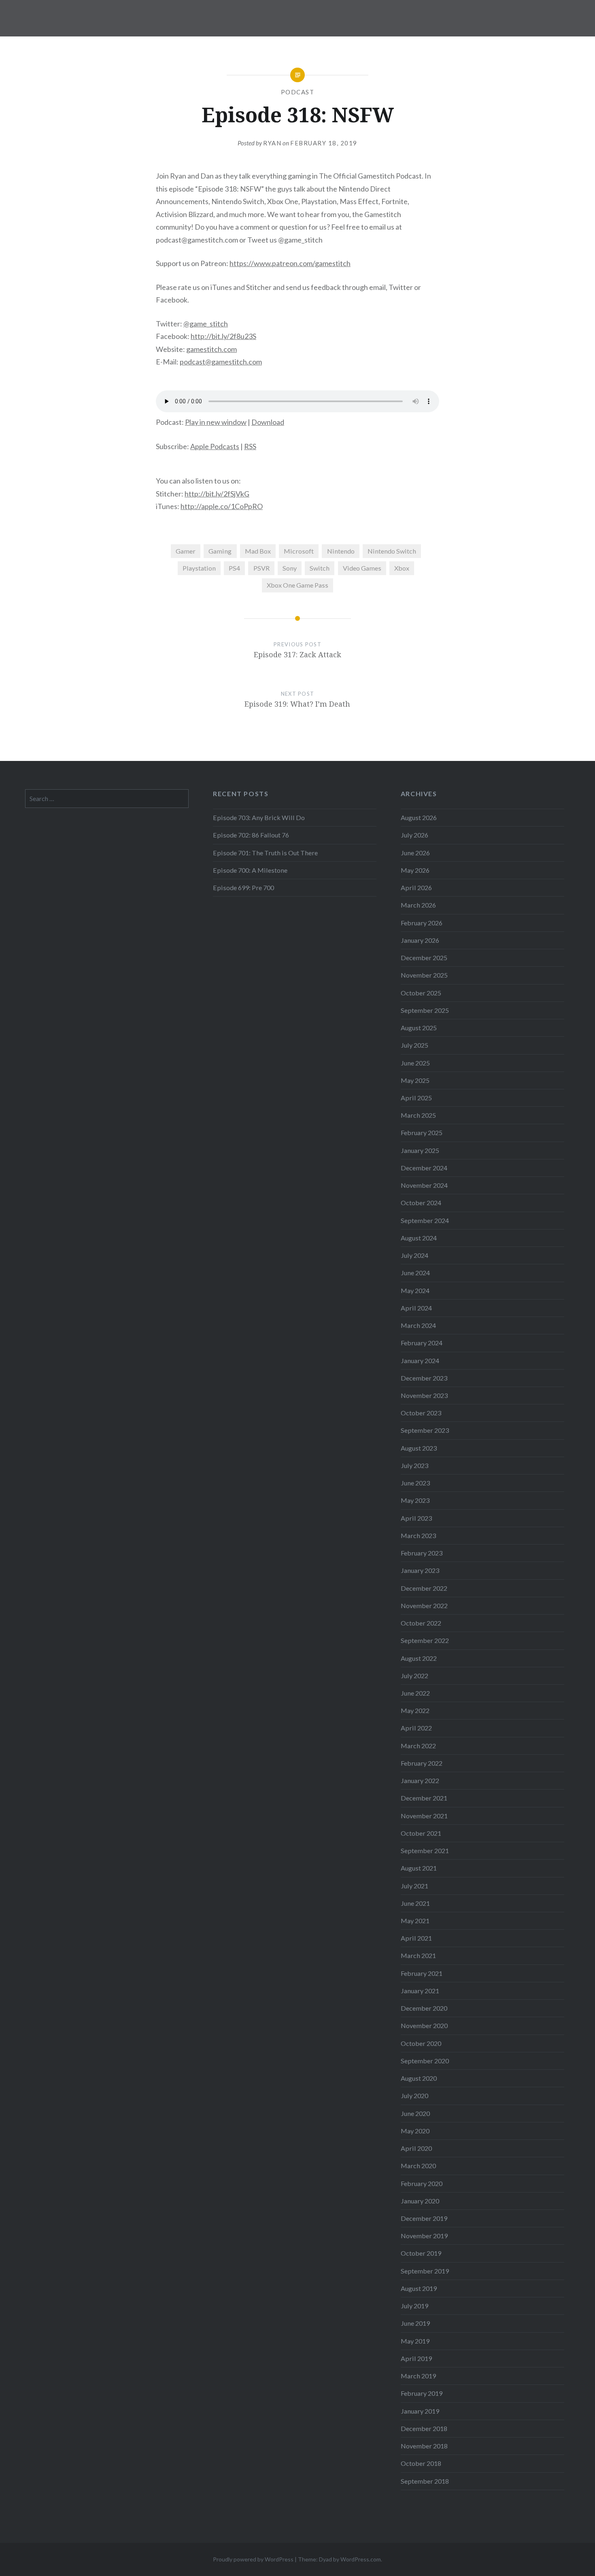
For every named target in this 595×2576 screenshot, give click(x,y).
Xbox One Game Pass (297, 585)
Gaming (220, 551)
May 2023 (415, 1500)
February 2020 (422, 2183)
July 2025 (414, 1045)
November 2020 (424, 2025)
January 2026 (420, 940)
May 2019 (415, 2341)
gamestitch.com (211, 349)
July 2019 (414, 2306)
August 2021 (419, 1868)
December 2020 (424, 2008)
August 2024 (419, 1238)
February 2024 (422, 1343)
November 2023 (424, 1395)
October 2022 (421, 1623)
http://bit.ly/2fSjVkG (217, 494)
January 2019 (420, 2411)
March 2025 (418, 1115)
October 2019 (421, 2253)
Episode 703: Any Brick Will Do (259, 817)
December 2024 (424, 1168)
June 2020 (415, 2113)
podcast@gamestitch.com (221, 362)
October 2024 (421, 1203)
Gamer (186, 551)
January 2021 (420, 1991)
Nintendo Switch (392, 551)
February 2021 (422, 1973)
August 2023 (419, 1448)
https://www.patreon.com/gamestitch (290, 263)
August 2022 (419, 1658)
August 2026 (419, 817)
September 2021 (425, 1851)
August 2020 (419, 2078)
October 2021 (421, 1833)
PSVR (261, 568)
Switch (320, 568)
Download (268, 422)
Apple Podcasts (215, 446)
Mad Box (258, 551)
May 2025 (415, 1080)
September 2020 (425, 2061)
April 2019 (416, 2358)
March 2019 (418, 2376)
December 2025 (424, 958)
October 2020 (421, 2043)
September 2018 (425, 2481)
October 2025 (421, 993)
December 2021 (424, 1798)
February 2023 (422, 1553)
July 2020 (414, 2096)
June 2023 (415, 1483)
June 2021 (415, 1903)
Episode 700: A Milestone (250, 870)
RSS (250, 446)
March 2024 (418, 1325)
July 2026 (414, 835)
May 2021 (415, 1921)
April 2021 (416, 1938)
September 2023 (425, 1430)
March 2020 (418, 2166)
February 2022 (422, 1763)
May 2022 (415, 1710)
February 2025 (422, 1132)
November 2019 (424, 2236)
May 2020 (415, 2131)
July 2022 (414, 1676)
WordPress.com (361, 2559)
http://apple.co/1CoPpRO (222, 506)
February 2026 (422, 923)
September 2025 (425, 1010)
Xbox (402, 568)
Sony (290, 568)
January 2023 (420, 1570)
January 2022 (420, 1780)
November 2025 (424, 975)
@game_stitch (206, 324)
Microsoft (299, 551)
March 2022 (418, 1746)
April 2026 (416, 887)
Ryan (272, 143)
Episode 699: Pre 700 (243, 887)
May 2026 (415, 870)
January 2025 (420, 1150)
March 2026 (418, 905)
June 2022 (415, 1693)
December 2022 (424, 1588)
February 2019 (422, 2393)
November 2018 (424, 2446)
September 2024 (425, 1220)
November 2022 (424, 1605)
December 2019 (424, 2218)
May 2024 (415, 1290)
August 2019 (419, 2288)
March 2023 (418, 1535)
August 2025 (419, 1028)
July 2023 (414, 1465)
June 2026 (415, 853)
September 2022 (425, 1640)
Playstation (199, 568)
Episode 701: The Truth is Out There (265, 853)
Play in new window (216, 422)
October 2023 (421, 1413)
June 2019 (415, 2323)
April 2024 (416, 1308)
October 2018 (421, 2463)
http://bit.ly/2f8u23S (223, 336)
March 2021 (418, 1955)
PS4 (234, 568)
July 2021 (414, 1886)
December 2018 (424, 2428)
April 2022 (416, 1728)
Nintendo (341, 551)
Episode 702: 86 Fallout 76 (251, 835)
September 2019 (425, 2271)
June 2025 (415, 1063)
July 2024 (414, 1255)
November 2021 (424, 1816)
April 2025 (416, 1098)
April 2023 (416, 1518)
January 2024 (420, 1360)
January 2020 (420, 2201)
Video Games (362, 568)
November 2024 (424, 1185)
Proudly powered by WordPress (253, 2559)
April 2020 (416, 2148)
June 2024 (415, 1273)
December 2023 (424, 1378)
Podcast (298, 92)
